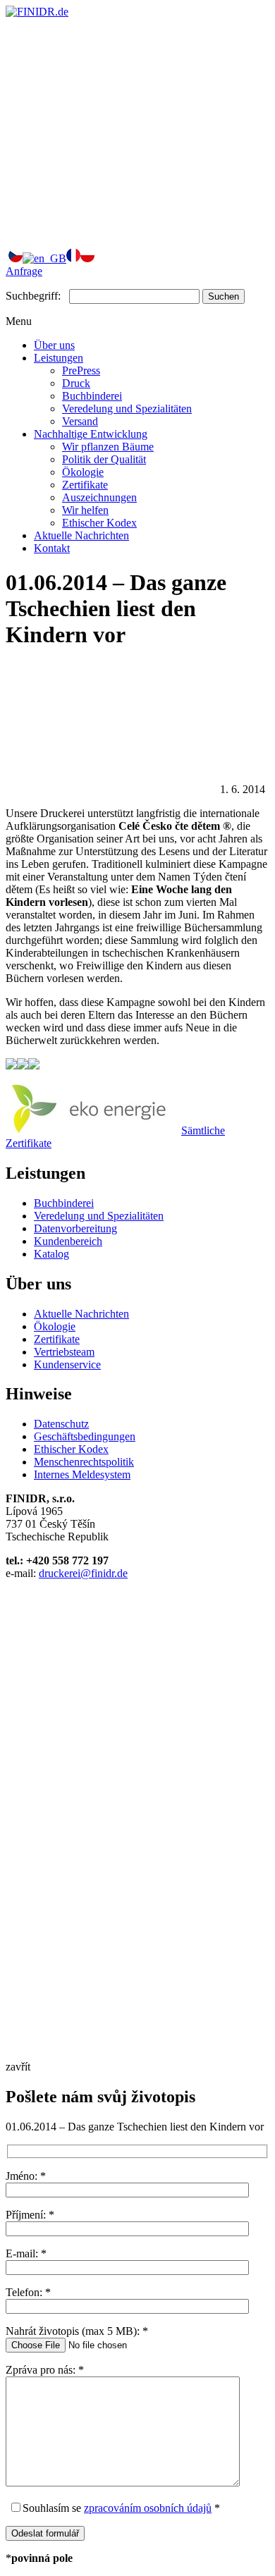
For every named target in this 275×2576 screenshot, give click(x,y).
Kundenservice (67, 1364)
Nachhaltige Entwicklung (91, 434)
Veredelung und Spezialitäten (127, 409)
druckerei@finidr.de (83, 1573)
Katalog (51, 1254)
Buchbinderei (92, 396)
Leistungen (59, 358)
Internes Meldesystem (82, 1474)
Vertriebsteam (64, 1352)
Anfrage (24, 271)
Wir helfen (85, 510)
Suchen (224, 296)
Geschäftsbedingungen (85, 1436)
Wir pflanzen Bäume (108, 447)
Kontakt (52, 548)
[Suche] (111, 229)
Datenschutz (61, 1424)
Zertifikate (85, 485)
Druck (76, 383)
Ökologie (83, 472)
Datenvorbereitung (75, 1228)
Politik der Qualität (104, 459)
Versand (80, 421)
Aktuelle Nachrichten (81, 535)
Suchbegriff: (33, 296)
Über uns (54, 345)
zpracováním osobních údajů (148, 2508)
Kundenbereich (68, 1241)
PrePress (81, 370)
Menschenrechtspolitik (84, 1462)
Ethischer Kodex (99, 523)
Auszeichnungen (99, 497)
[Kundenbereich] (111, 120)
